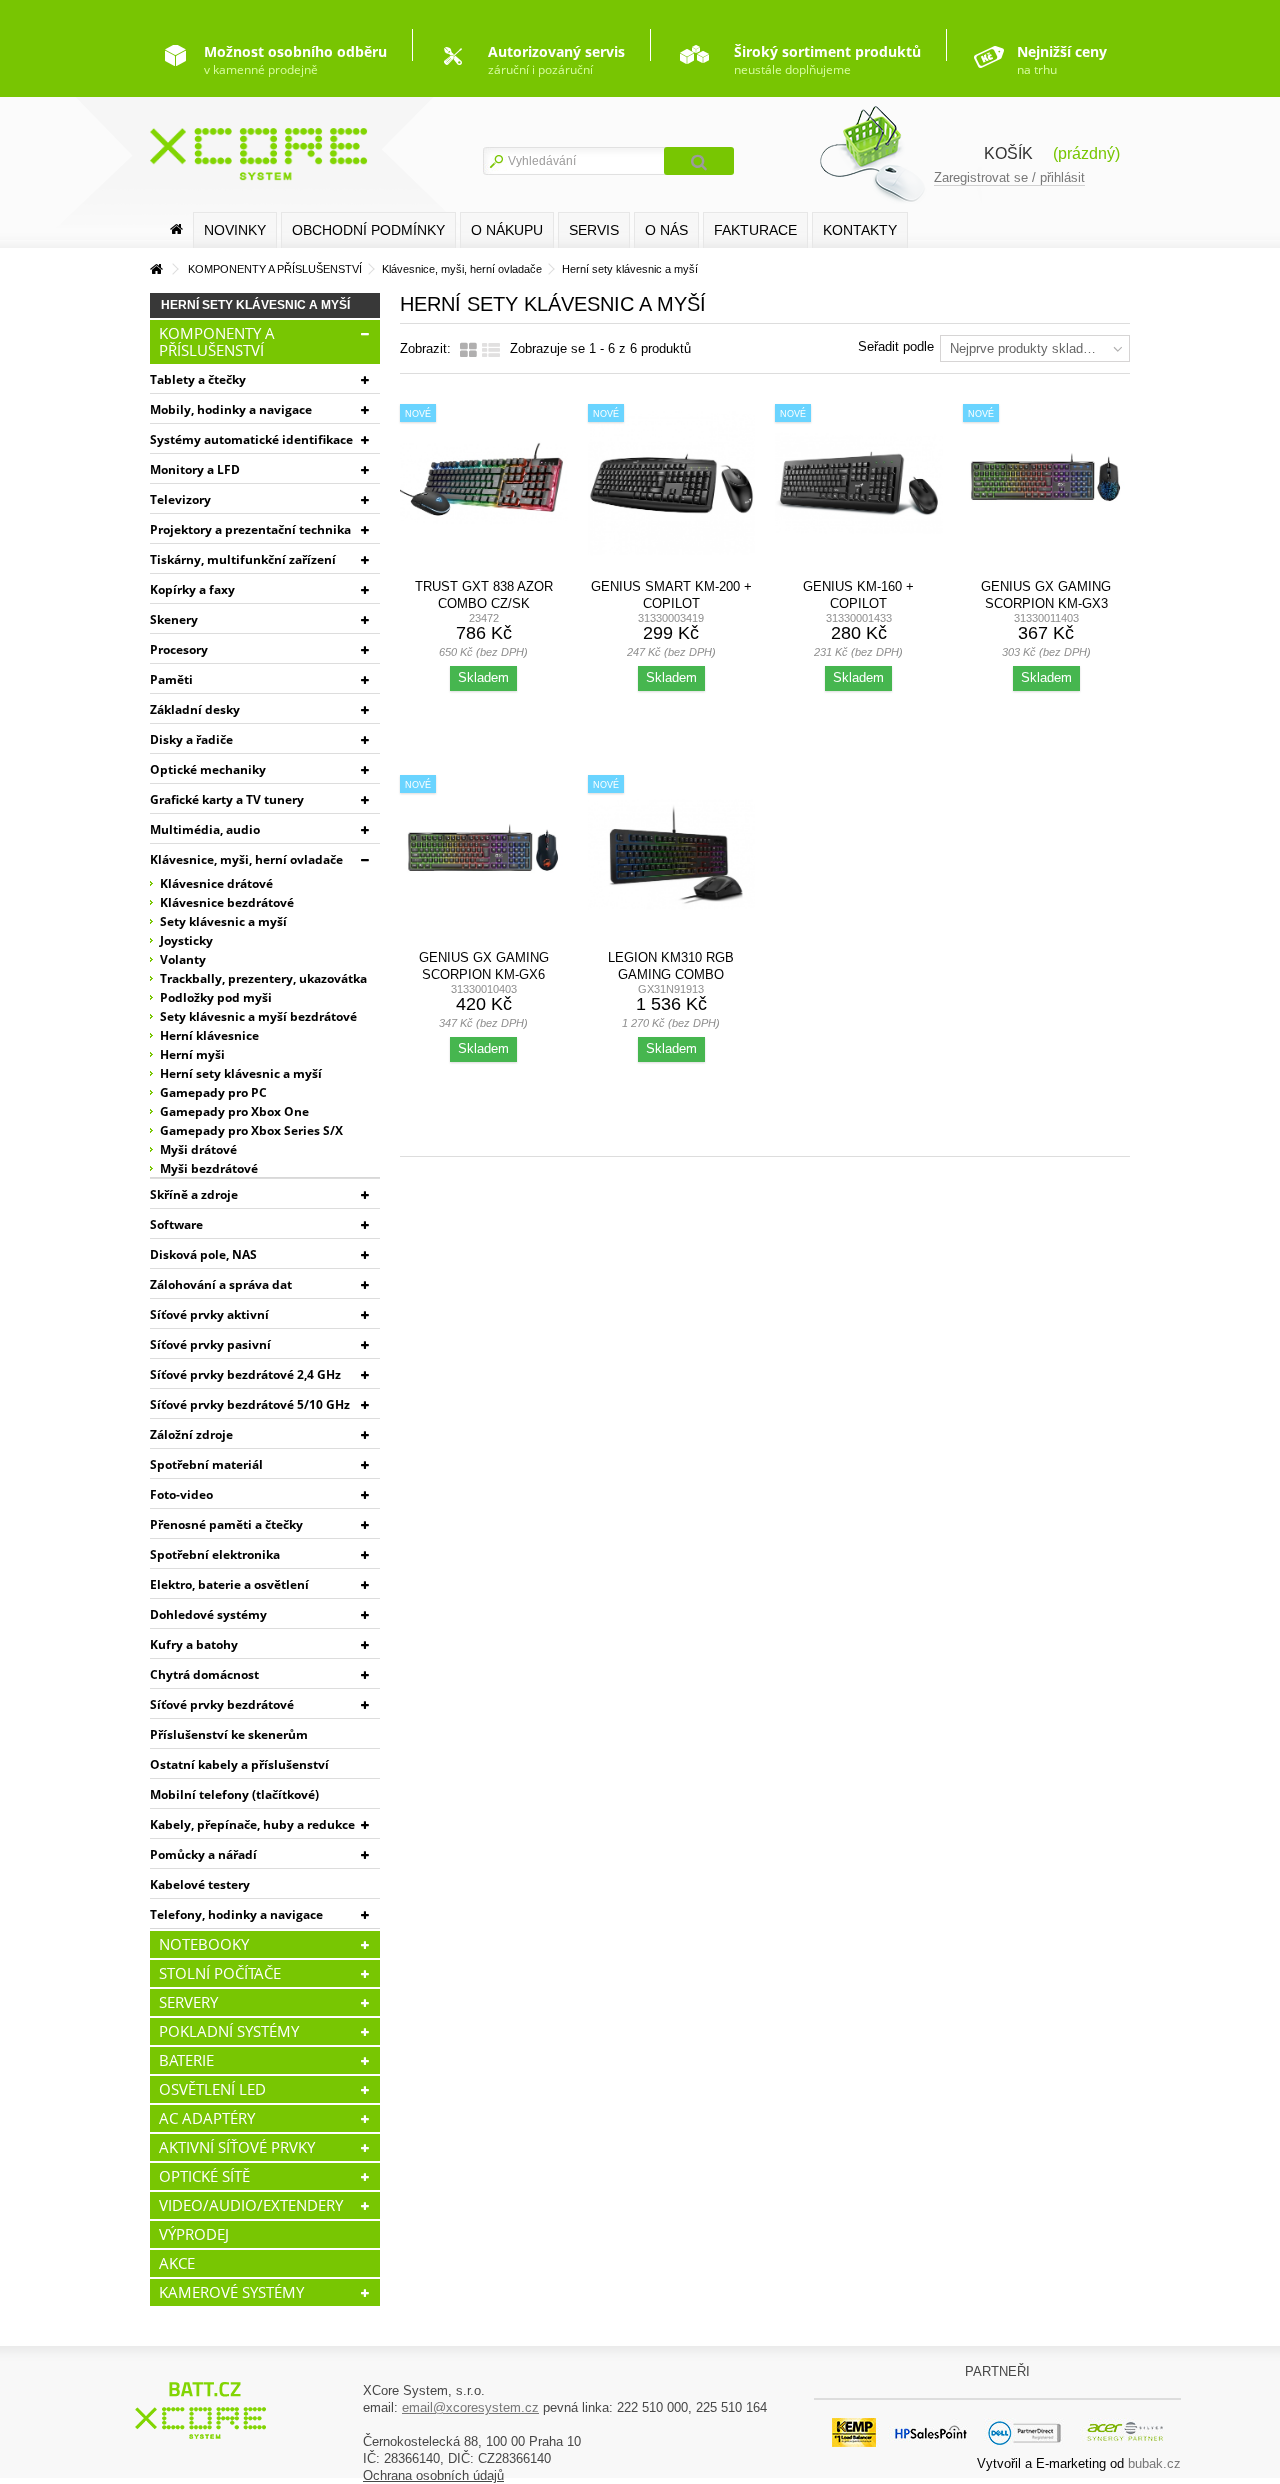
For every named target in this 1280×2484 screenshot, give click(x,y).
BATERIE (186, 2060)
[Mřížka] (468, 351)
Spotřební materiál (206, 1464)
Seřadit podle (896, 346)
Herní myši (192, 1054)
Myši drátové (198, 1149)
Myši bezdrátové (209, 1168)
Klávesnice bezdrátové (227, 902)
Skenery (174, 619)
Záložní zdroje (191, 1434)
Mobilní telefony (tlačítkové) (234, 1794)
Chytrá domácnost (204, 1674)
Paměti (171, 679)
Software (176, 1224)
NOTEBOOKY (204, 1944)
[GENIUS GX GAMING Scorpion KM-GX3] (1047, 483)
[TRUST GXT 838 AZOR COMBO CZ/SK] (484, 483)
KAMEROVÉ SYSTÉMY (231, 2292)
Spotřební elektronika (215, 1554)
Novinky (235, 230)
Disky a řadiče (191, 739)
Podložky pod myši (216, 997)
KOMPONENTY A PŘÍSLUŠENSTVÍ (217, 341)
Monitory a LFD (195, 469)
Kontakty (860, 230)
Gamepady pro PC (213, 1092)
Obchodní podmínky (368, 230)
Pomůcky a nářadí (203, 1854)
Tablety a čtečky (198, 379)
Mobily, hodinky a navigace (231, 409)
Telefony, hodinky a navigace (236, 1914)
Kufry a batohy (194, 1644)
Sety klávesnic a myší (223, 921)
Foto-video (181, 1494)
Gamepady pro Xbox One (234, 1111)
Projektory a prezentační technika (250, 529)
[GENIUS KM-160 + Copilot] (859, 483)
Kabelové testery (200, 1884)
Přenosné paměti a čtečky (226, 1524)
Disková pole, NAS (203, 1254)
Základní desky (195, 709)
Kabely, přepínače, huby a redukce (252, 1824)
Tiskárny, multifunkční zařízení (243, 559)
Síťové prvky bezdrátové (222, 1704)
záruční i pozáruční (556, 60)
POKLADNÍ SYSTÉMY (229, 2031)
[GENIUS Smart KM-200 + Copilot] (672, 483)
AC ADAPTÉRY (207, 2118)
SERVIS (594, 230)
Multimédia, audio (205, 829)
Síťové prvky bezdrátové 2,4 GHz (245, 1374)
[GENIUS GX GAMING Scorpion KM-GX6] (484, 854)
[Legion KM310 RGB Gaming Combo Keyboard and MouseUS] (672, 854)
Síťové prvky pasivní (210, 1344)
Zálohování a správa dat (221, 1284)
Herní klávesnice (209, 1035)
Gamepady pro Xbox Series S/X (251, 1130)
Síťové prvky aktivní (209, 1314)
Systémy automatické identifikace (251, 439)
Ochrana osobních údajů (433, 2475)
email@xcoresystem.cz (470, 2407)
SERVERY (188, 2002)
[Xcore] (203, 2409)
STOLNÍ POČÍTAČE (220, 1973)
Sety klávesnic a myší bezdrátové (258, 1016)
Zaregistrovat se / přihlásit (1009, 177)
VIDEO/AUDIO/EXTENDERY (251, 2205)
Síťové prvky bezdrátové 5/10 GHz (250, 1404)
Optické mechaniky (208, 769)
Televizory (180, 499)
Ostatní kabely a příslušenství (239, 1764)
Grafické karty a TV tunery (227, 799)
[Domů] (176, 229)
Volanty (183, 959)
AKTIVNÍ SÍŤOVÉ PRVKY (237, 2147)
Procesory (179, 649)
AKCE (177, 2263)
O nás (666, 230)
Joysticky (186, 940)
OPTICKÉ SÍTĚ (204, 2176)
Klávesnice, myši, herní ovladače (246, 859)
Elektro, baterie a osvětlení (229, 1584)
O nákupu (507, 230)
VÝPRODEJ (194, 2234)
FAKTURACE (755, 230)
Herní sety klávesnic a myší (241, 1073)
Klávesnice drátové (216, 883)
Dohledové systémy (208, 1614)
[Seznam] (491, 351)
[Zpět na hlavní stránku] (156, 269)
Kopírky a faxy (192, 589)
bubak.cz (1154, 2463)
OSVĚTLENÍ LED (212, 2089)
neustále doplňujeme (827, 60)
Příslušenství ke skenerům (229, 1734)
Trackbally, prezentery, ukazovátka (263, 978)
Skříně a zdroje (194, 1194)
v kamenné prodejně (295, 60)
